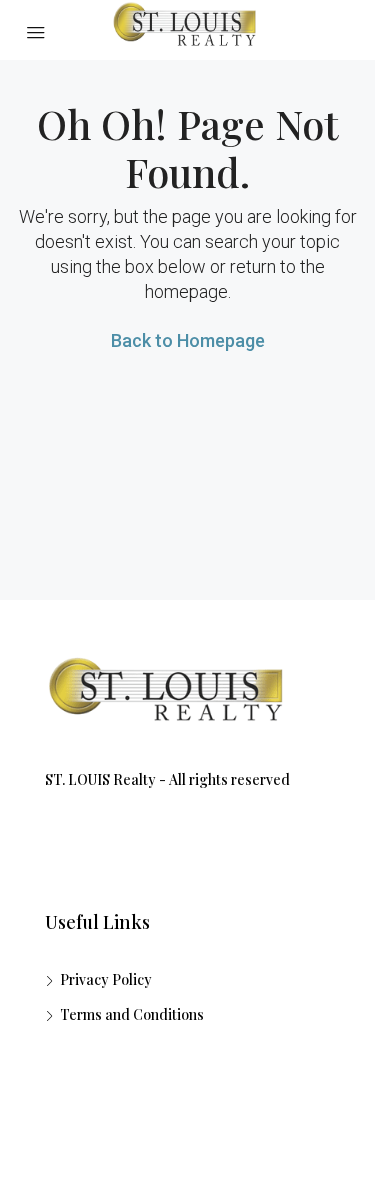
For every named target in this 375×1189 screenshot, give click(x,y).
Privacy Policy (106, 979)
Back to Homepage (188, 340)
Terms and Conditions (132, 1014)
